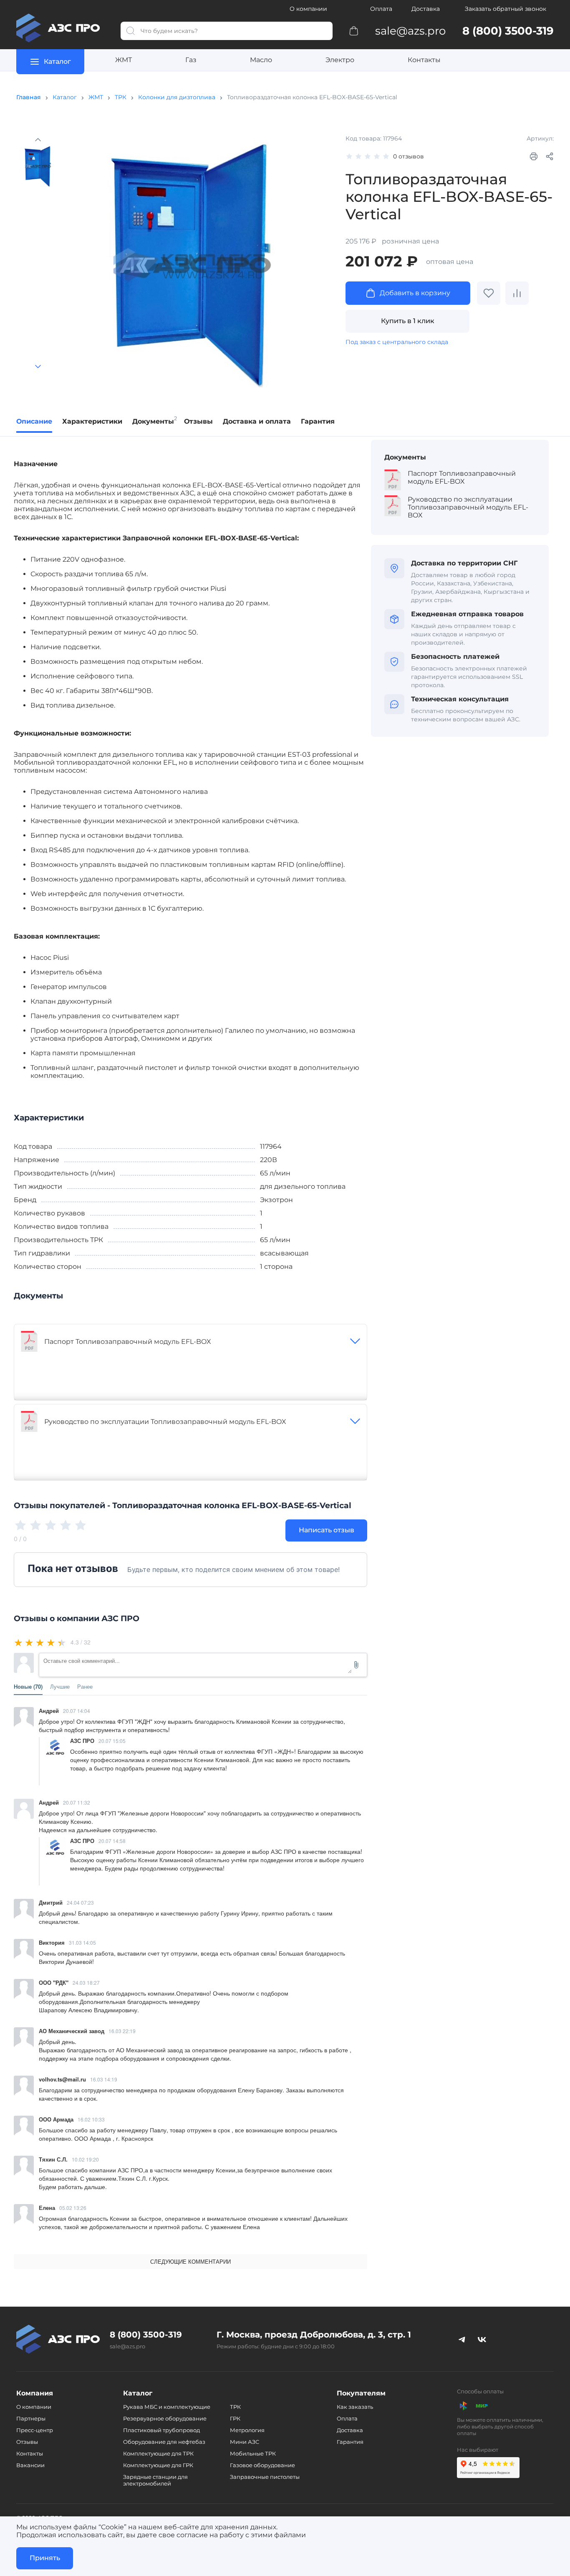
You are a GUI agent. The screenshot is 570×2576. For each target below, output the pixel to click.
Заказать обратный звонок (506, 9)
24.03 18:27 (86, 1982)
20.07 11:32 (77, 1802)
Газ (191, 60)
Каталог (65, 97)
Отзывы (27, 2442)
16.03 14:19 (104, 2079)
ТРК (121, 97)
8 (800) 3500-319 (146, 2335)
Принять (45, 2558)
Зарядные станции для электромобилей (155, 2480)
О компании (308, 9)
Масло (261, 60)
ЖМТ (124, 60)
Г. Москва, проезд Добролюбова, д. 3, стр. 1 (314, 2335)
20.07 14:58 (112, 1841)
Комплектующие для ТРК (158, 2453)
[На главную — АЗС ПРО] (62, 28)
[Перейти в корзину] (354, 30)
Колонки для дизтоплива (177, 97)
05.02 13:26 (73, 2208)
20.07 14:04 (77, 1711)
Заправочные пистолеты (265, 2477)
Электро (340, 60)
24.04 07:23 (80, 1902)
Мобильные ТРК (253, 2453)
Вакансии (30, 2465)
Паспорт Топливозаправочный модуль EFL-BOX (128, 1342)
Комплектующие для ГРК (158, 2465)
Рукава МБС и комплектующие (167, 2407)
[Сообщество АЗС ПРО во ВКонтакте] (482, 2339)
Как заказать (355, 2407)
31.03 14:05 (82, 1942)
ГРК (235, 2418)
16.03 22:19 (122, 2031)
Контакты (424, 60)
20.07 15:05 (112, 1741)
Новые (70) (28, 1687)
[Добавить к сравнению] (517, 293)
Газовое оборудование (262, 2465)
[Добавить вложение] (356, 1665)
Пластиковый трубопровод (161, 2430)
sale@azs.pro (127, 2346)
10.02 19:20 (85, 2159)
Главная (29, 97)
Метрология (247, 2430)
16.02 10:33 (91, 2119)
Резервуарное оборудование (165, 2418)
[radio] (19, 1642)
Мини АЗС (245, 2442)
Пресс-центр (35, 2430)
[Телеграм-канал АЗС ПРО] (462, 2339)
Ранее (85, 1687)
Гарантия (350, 2442)
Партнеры (31, 2418)
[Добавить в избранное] (489, 293)
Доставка (426, 9)
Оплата (381, 9)
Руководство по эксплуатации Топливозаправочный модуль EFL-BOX (165, 1422)
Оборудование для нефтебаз (164, 2442)
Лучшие (60, 1687)
